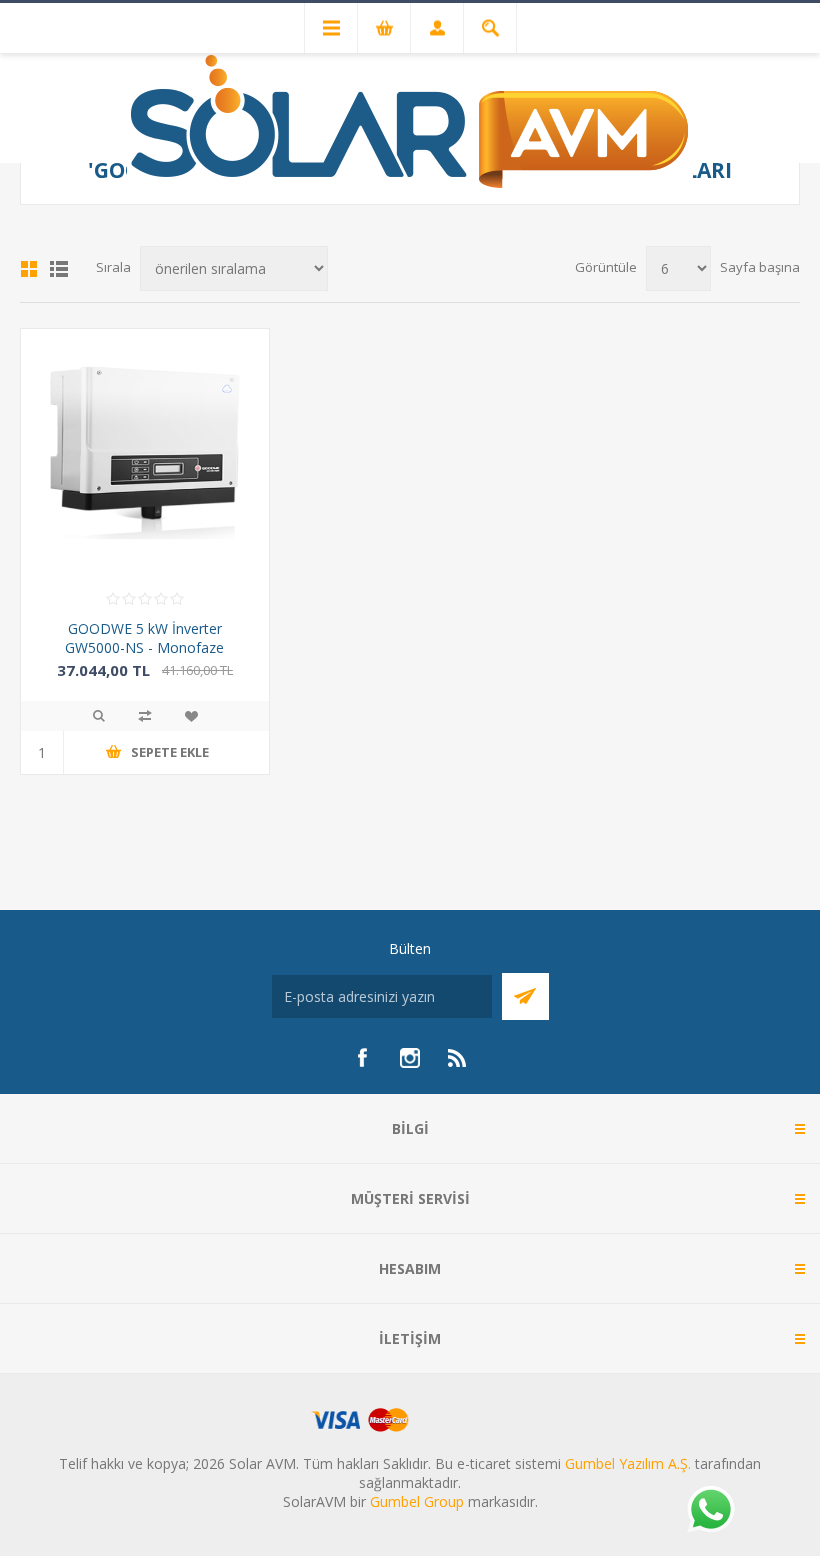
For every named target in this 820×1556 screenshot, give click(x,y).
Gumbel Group (417, 1501)
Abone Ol (525, 996)
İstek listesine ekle (191, 716)
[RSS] (458, 1058)
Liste (59, 269)
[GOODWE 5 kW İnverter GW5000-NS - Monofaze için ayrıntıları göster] (145, 453)
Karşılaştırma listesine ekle (145, 716)
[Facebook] (362, 1058)
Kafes (29, 269)
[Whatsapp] (710, 1511)
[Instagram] (410, 1058)
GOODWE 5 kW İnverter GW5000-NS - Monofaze (144, 638)
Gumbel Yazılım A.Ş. (628, 1463)
